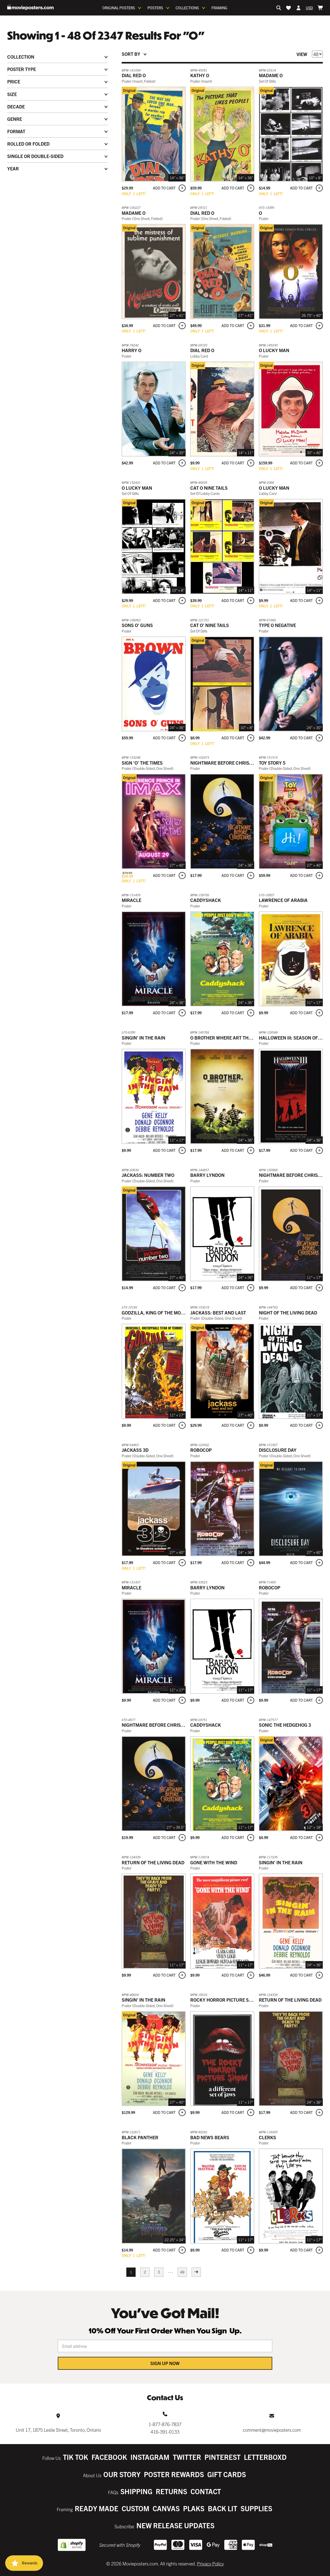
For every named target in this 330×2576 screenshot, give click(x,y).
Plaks (194, 2508)
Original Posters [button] (119, 8)
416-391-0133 (165, 2432)
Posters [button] (155, 8)
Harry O (131, 350)
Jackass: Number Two (148, 1175)
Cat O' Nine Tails (210, 625)
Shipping (136, 2491)
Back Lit (222, 2508)
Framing (219, 8)
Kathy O (200, 75)
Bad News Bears (210, 2137)
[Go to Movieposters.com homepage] (30, 7)
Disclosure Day (278, 1450)
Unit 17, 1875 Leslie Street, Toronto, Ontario (58, 2430)
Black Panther (140, 2137)
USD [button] (309, 8)
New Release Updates (175, 2525)
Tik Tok (76, 2457)
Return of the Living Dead (153, 1862)
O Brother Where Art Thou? (224, 1038)
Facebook (109, 2457)
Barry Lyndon (207, 1175)
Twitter (187, 2457)
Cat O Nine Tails (209, 488)
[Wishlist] (288, 8)
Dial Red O (134, 75)
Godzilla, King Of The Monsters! (160, 1313)
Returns (171, 2491)
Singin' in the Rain (143, 1038)
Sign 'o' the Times (142, 763)
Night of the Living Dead (288, 1313)
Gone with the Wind (214, 1862)
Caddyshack (206, 900)
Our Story (122, 2474)
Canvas (166, 2508)
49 (182, 2272)
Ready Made (97, 2508)
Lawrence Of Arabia (283, 900)
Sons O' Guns (137, 625)
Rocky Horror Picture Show (225, 2000)
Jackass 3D (135, 1450)
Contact (206, 2491)
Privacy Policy (210, 2563)
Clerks (267, 2137)
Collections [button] (187, 8)
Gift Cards (227, 2474)
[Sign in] (299, 8)
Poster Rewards (174, 2474)
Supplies (256, 2508)
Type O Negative (277, 625)
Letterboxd (265, 2457)
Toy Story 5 (272, 763)
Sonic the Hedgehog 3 (285, 1725)
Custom (135, 2508)
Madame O (271, 75)
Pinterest (222, 2457)
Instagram (150, 2457)
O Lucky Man (274, 350)
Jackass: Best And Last (218, 1313)
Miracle (131, 900)
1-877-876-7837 (165, 2424)
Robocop (201, 1450)
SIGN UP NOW (165, 2363)
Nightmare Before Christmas (226, 763)
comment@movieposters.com (272, 2430)
